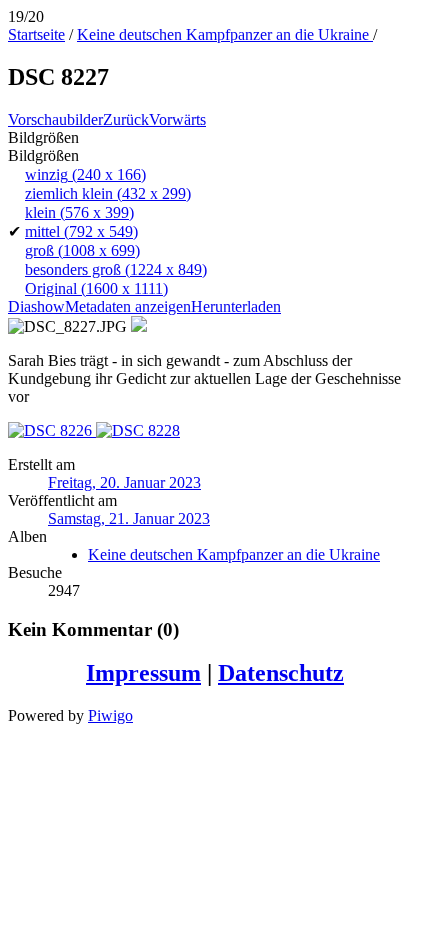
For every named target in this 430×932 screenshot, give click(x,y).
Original (96, 288)
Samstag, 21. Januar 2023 (129, 518)
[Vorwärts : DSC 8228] (138, 430)
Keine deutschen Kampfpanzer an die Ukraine (225, 34)
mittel (81, 231)
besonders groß (116, 269)
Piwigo (110, 715)
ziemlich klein (108, 193)
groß (82, 250)
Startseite (36, 34)
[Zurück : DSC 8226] (52, 430)
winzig (85, 174)
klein (79, 212)
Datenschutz (281, 673)
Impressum (143, 673)
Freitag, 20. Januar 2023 (124, 482)
